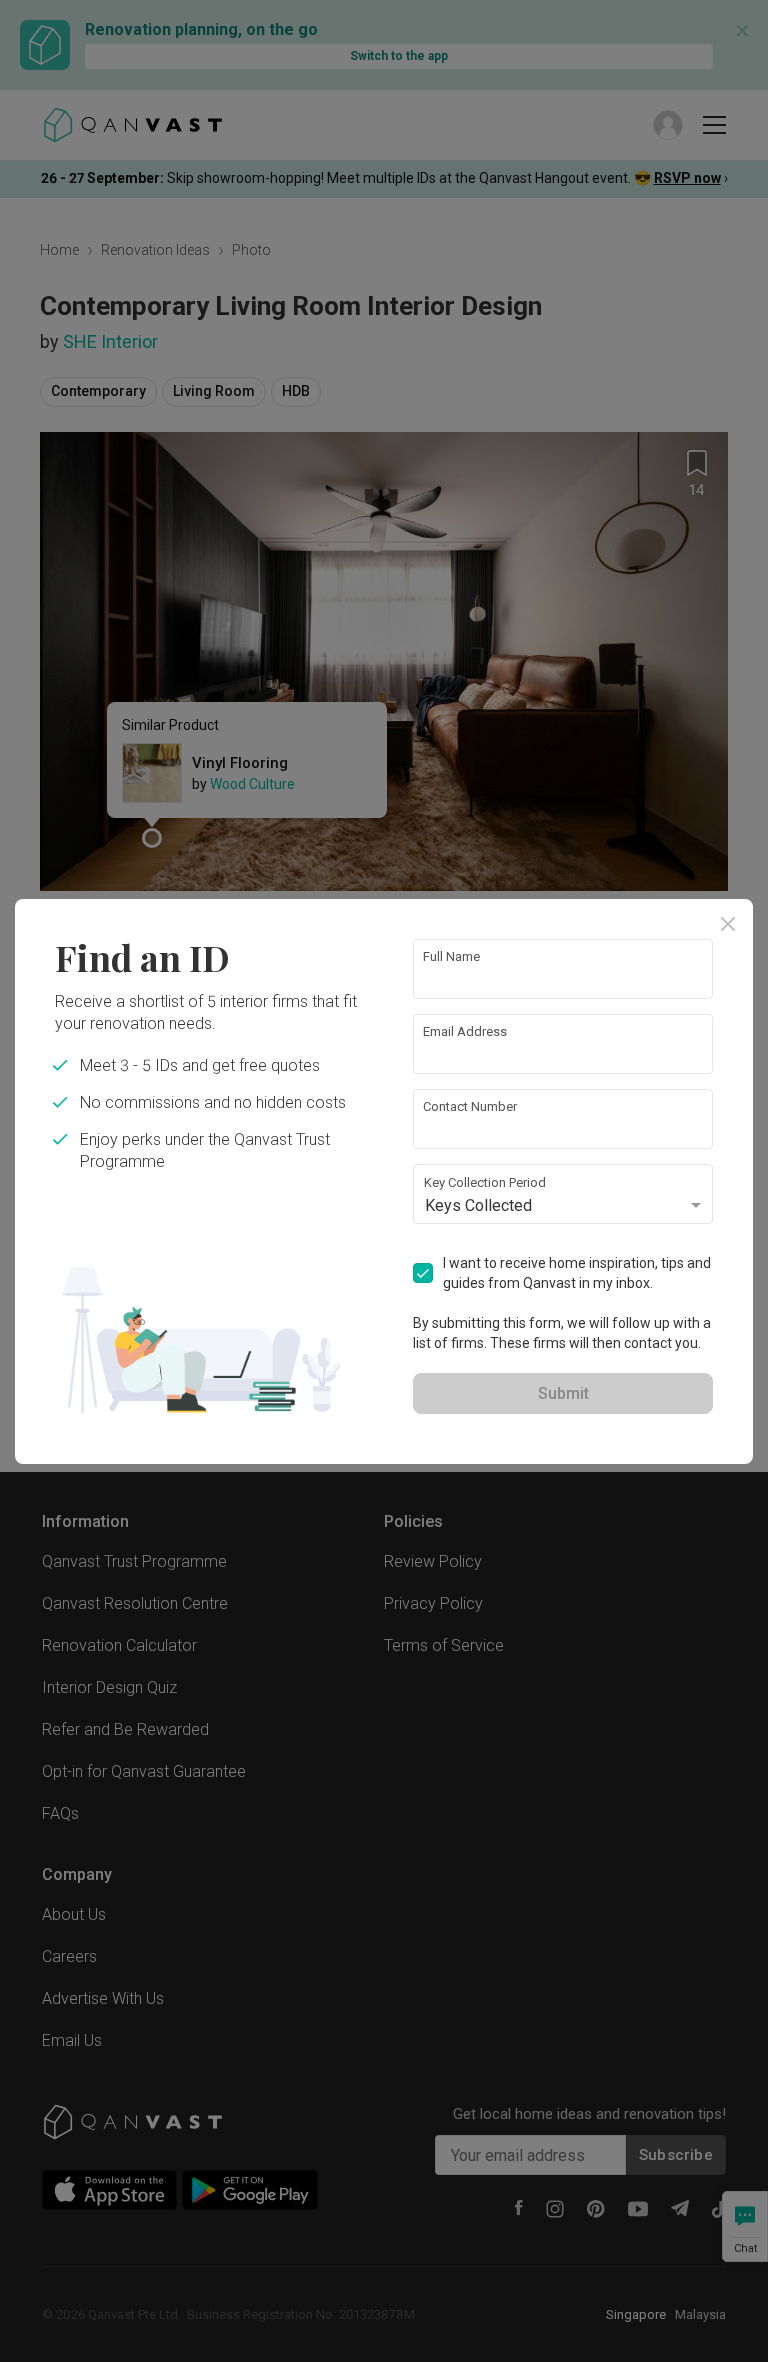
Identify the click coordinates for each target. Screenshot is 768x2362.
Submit (563, 1393)
